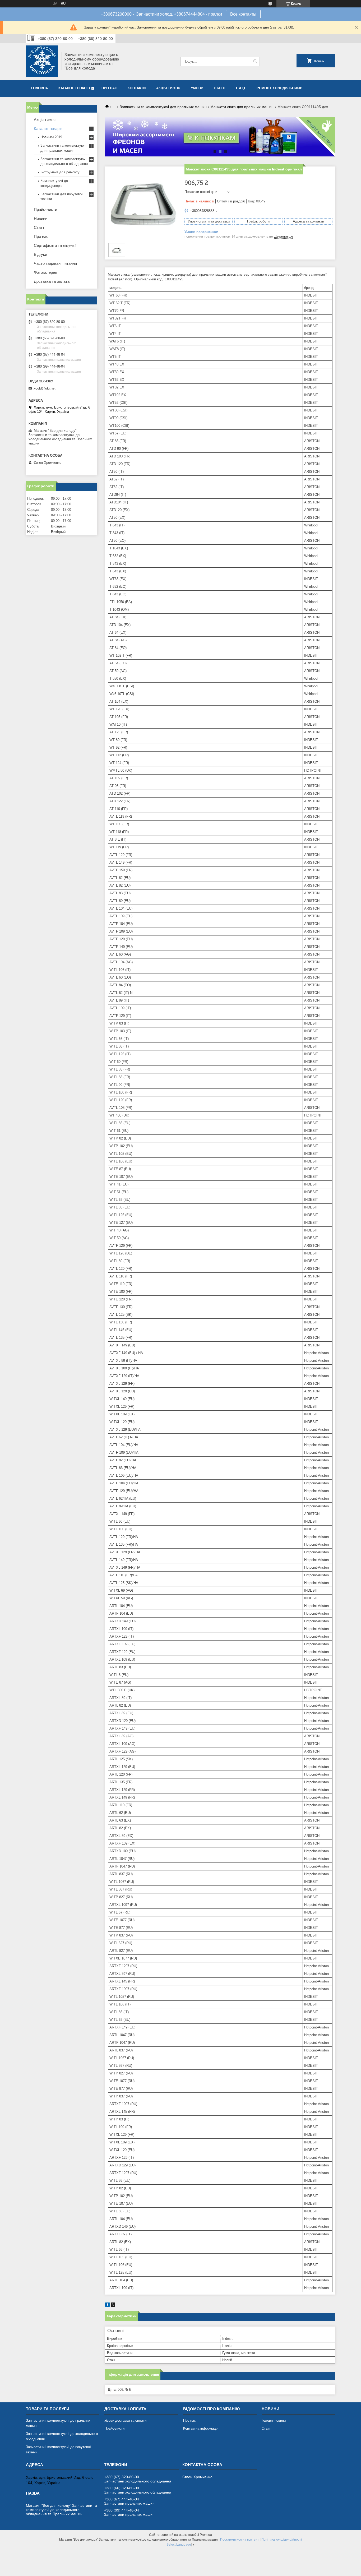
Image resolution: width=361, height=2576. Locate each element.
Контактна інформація (201, 2428)
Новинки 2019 (51, 137)
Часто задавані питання (55, 263)
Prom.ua (206, 2535)
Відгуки (40, 254)
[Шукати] (255, 61)
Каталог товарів (74, 88)
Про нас (109, 88)
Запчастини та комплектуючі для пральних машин (163, 107)
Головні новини (274, 2420)
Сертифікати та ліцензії (55, 245)
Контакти (137, 88)
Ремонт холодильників (279, 88)
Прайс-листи (45, 209)
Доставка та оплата (52, 281)
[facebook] (107, 2306)
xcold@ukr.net (45, 388)
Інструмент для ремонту (60, 172)
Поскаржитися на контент (240, 2540)
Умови (197, 88)
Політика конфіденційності (282, 2540)
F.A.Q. (241, 88)
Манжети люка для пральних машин (242, 107)
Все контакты (243, 14)
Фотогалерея (45, 272)
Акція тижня (168, 88)
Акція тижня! (45, 120)
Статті (220, 88)
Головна (40, 88)
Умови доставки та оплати (125, 2420)
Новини (41, 218)
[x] (113, 2306)
